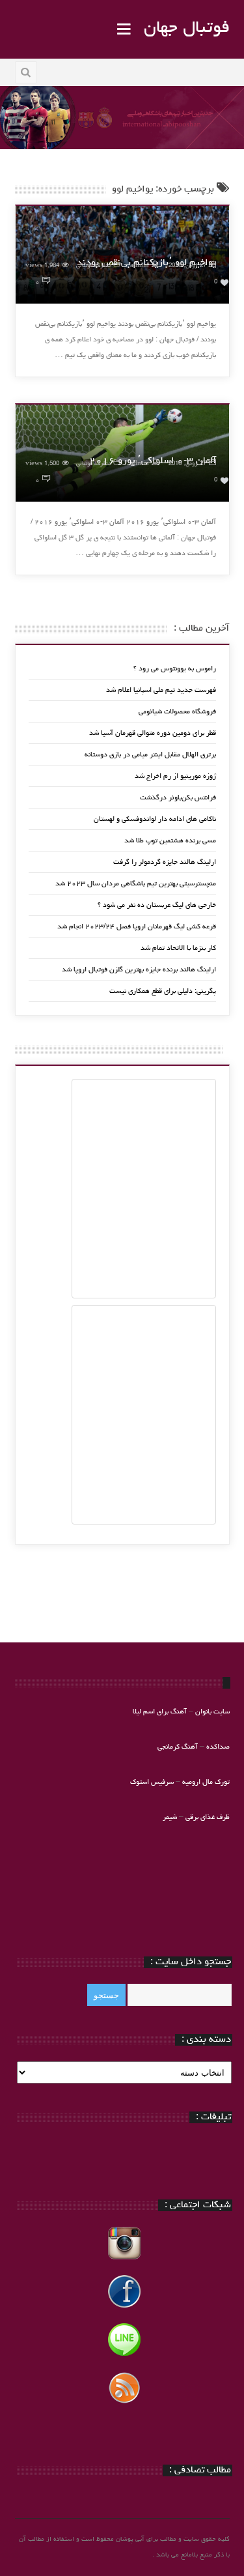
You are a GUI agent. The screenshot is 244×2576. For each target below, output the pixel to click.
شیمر (170, 1817)
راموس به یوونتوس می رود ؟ (175, 669)
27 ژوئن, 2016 (187, 266)
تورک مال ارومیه (206, 1782)
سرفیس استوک (153, 1782)
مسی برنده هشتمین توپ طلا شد (170, 841)
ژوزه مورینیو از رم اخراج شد (175, 776)
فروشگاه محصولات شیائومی (177, 712)
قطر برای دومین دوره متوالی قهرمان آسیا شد (153, 733)
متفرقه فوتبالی (93, 266)
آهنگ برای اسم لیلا (160, 1712)
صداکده (218, 1747)
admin (140, 266)
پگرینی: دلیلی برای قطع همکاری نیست (163, 991)
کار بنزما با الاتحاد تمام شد (178, 948)
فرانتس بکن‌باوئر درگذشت (178, 798)
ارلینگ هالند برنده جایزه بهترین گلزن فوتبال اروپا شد (139, 970)
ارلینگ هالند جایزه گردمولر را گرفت (165, 862)
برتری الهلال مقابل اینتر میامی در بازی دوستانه (150, 755)
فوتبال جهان (187, 29)
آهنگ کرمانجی (178, 1747)
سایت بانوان (212, 1712)
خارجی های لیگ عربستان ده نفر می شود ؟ (157, 905)
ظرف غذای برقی (208, 1817)
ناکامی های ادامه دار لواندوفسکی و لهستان (155, 819)
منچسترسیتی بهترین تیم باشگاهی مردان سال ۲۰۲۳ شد (136, 884)
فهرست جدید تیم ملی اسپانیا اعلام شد (161, 690)
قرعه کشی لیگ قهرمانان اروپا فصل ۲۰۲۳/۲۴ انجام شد (137, 927)
